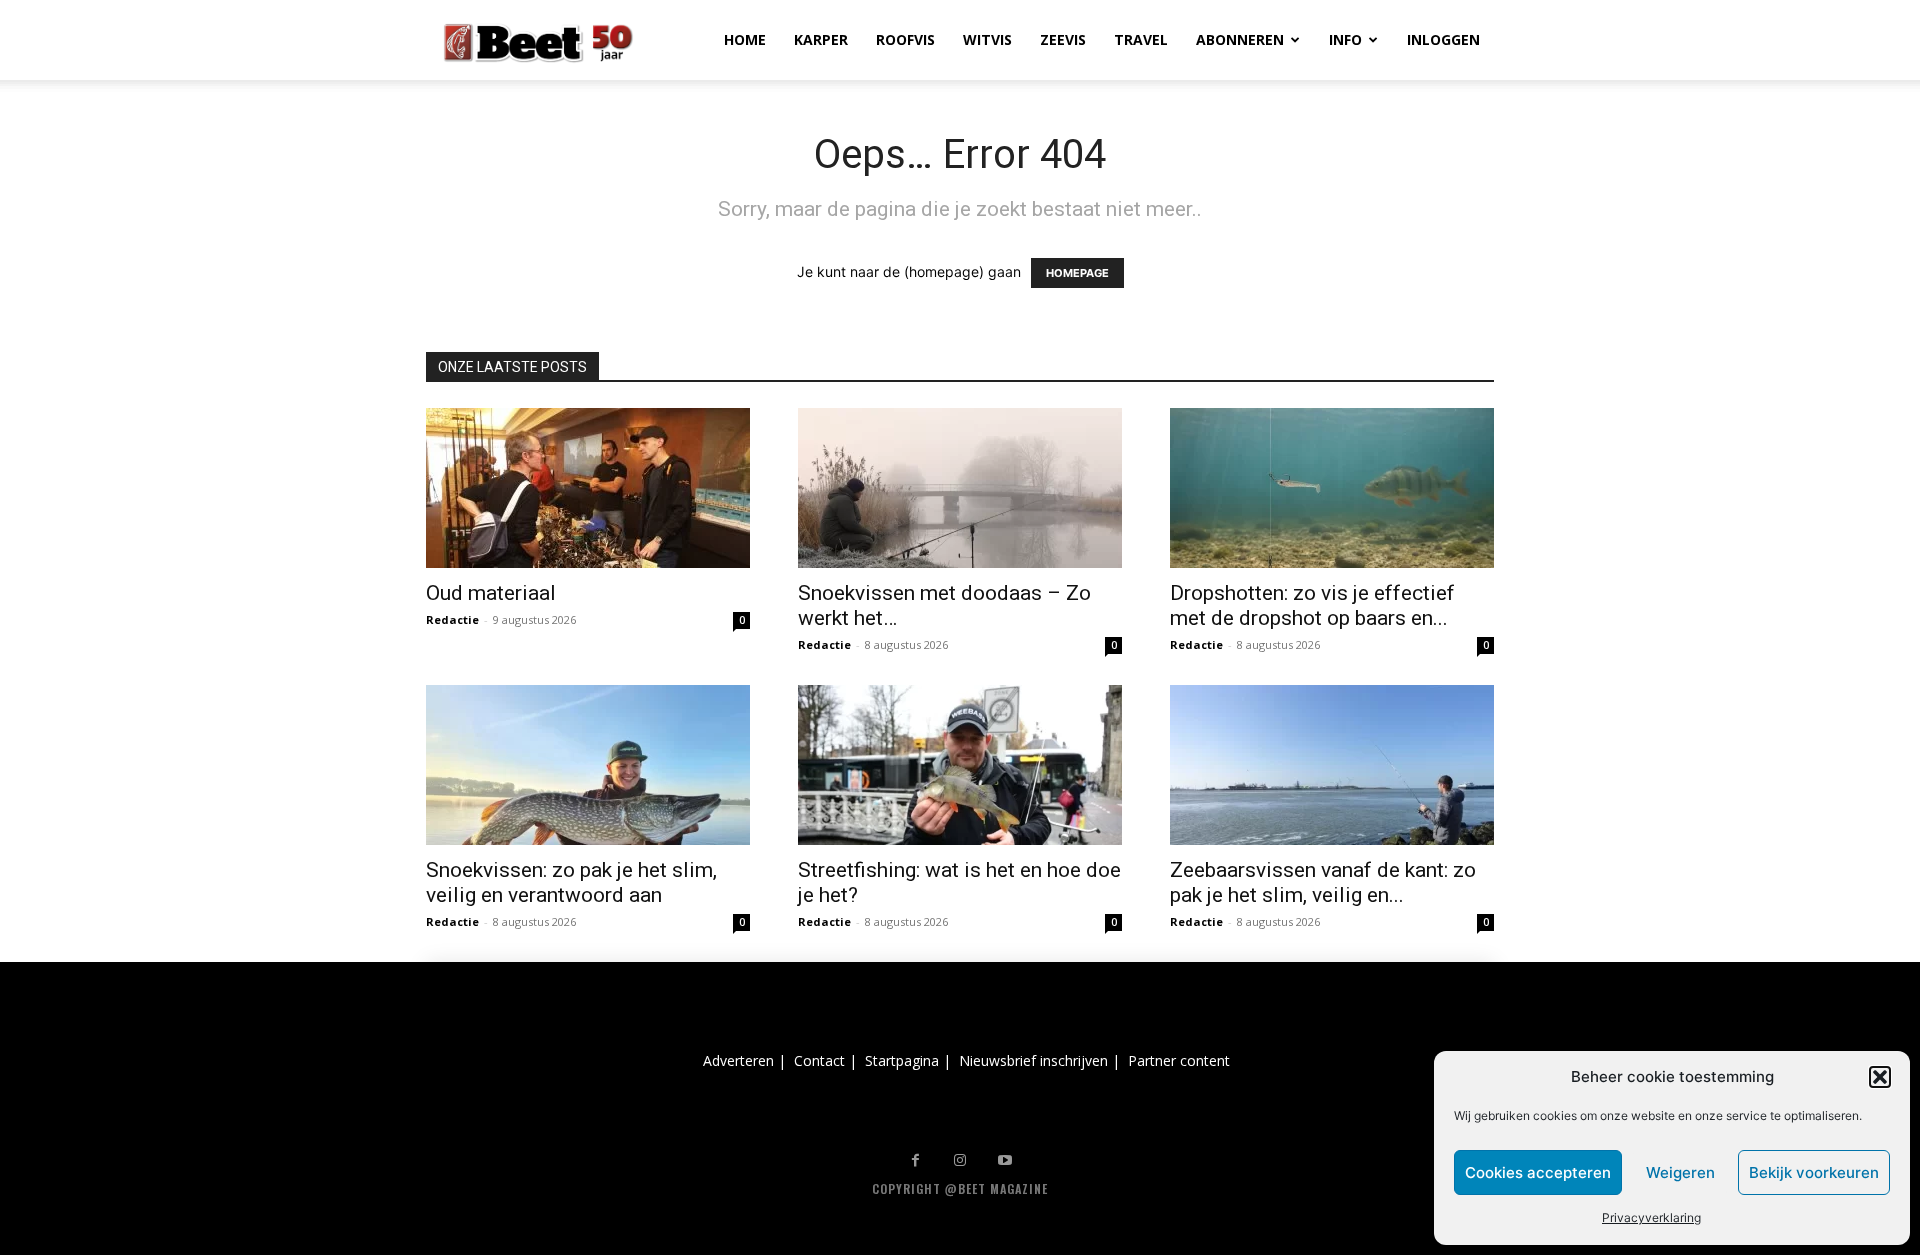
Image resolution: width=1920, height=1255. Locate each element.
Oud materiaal (491, 593)
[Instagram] (960, 1160)
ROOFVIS (905, 39)
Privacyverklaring (1651, 1217)
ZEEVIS (1063, 39)
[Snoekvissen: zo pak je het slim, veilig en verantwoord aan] (588, 765)
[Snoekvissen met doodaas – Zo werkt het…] (960, 488)
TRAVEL (1141, 39)
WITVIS (987, 39)
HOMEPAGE (1077, 273)
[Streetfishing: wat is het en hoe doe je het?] (960, 765)
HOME (745, 39)
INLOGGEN (1443, 39)
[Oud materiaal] (588, 488)
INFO (1345, 39)
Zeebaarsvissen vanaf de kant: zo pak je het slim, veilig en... (1323, 882)
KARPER (821, 39)
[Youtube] (1005, 1160)
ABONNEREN (1240, 39)
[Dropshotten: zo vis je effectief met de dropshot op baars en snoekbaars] (1332, 488)
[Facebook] (915, 1160)
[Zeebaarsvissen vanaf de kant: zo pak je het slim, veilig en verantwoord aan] (1332, 765)
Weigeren (1680, 1172)
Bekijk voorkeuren (1814, 1172)
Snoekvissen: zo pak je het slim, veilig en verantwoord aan (571, 882)
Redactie (452, 619)
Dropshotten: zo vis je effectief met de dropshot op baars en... (1312, 605)
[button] (1880, 1077)
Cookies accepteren (1538, 1172)
